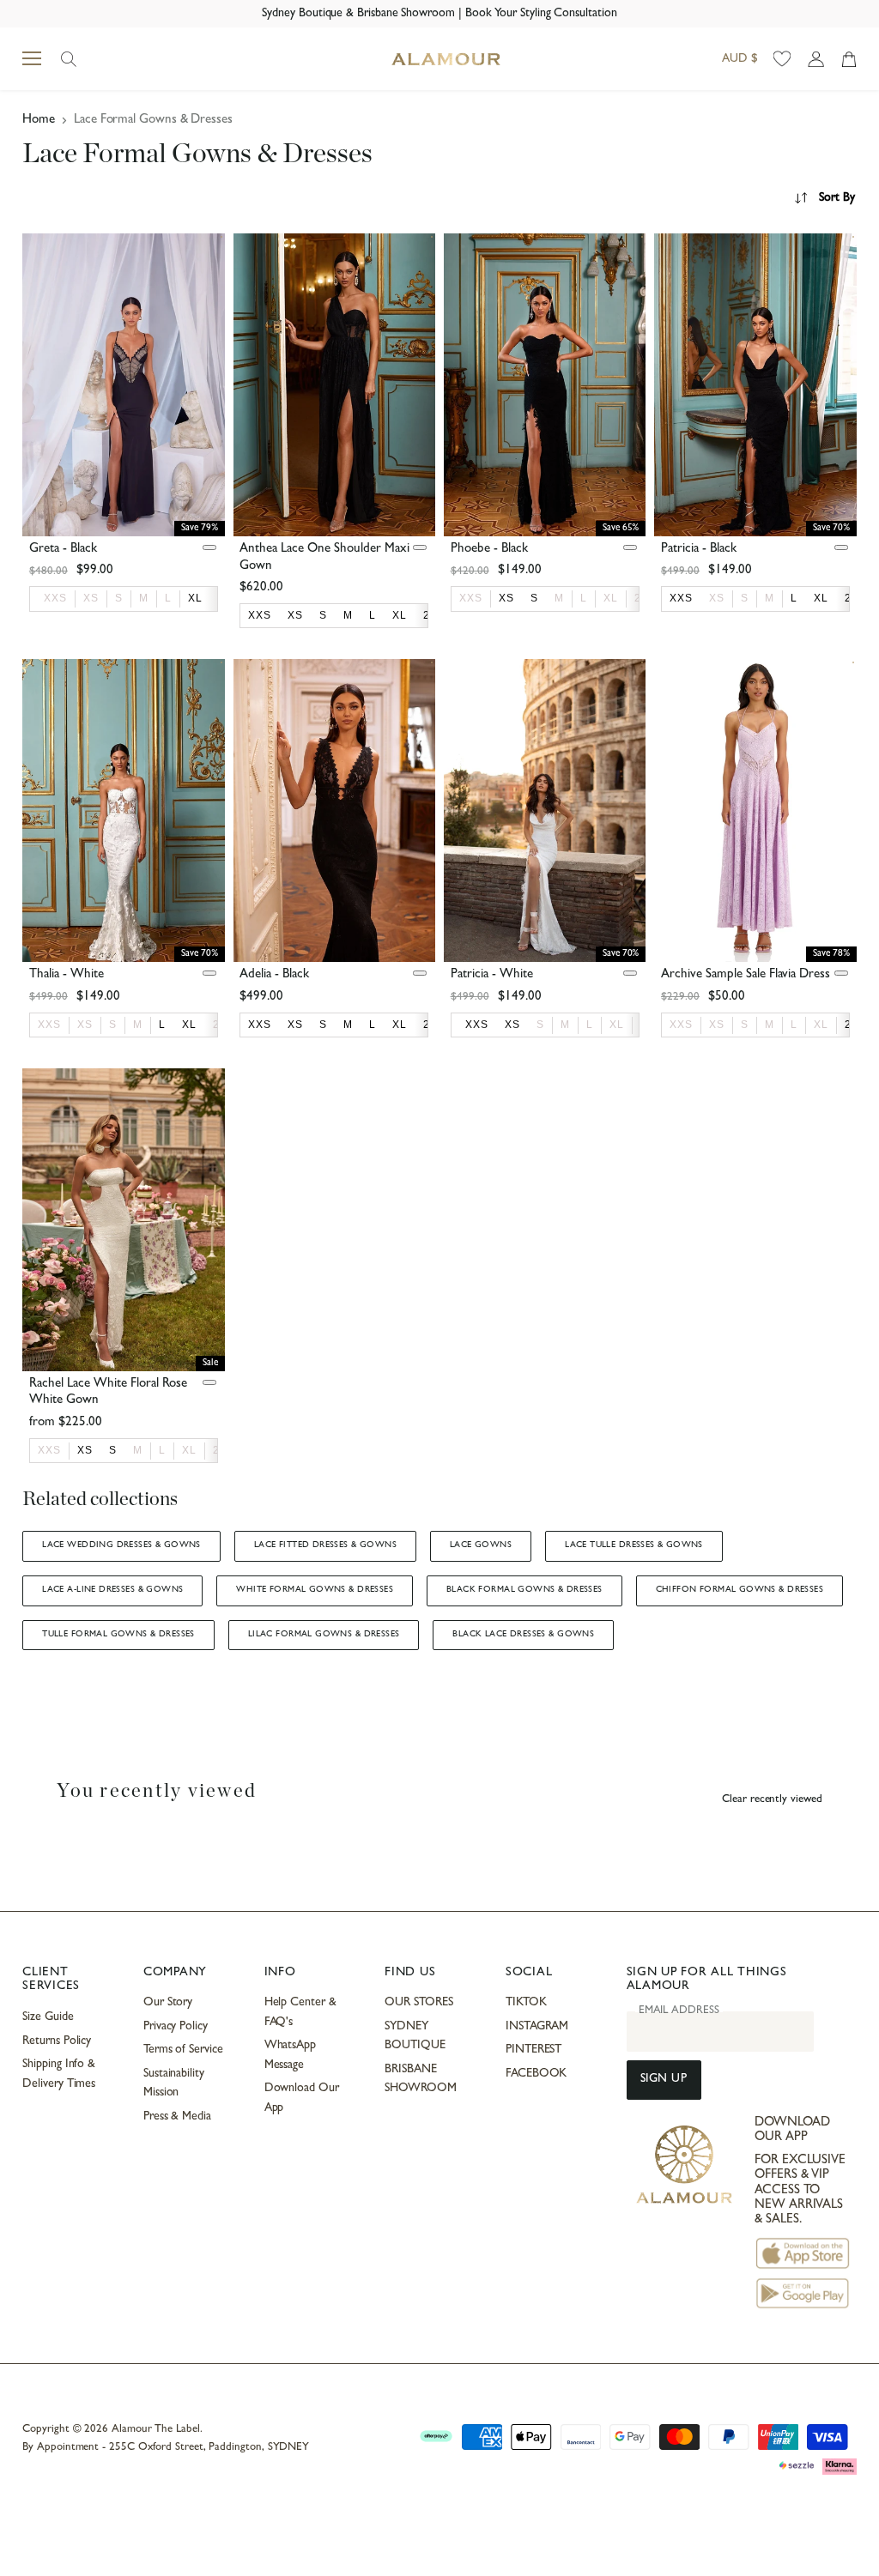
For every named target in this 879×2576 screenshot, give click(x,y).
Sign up (664, 2080)
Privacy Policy (176, 2027)
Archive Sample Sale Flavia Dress (746, 975)
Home (39, 121)
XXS (55, 598)
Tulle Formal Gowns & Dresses (118, 1635)
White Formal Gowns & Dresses (315, 1590)
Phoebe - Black (489, 550)
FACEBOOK (536, 2074)
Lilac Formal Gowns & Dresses (324, 1635)
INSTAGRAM (537, 2027)
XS (91, 598)
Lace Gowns (481, 1545)
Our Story (168, 2003)
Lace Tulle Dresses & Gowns (634, 1545)
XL (611, 598)
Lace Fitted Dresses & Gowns (325, 1545)
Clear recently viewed (772, 1800)
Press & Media (177, 2117)
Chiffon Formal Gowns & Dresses (740, 1590)
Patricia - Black (699, 550)
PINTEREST (533, 2050)
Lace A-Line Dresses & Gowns (112, 1590)
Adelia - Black (274, 975)
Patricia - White (492, 975)
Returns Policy (57, 2041)
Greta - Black (63, 550)
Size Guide (48, 2017)
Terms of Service (183, 2050)
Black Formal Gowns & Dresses (524, 1590)
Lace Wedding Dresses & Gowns (121, 1545)
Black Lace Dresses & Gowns (523, 1635)
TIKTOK (526, 2003)
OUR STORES (418, 2003)
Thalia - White (67, 975)
